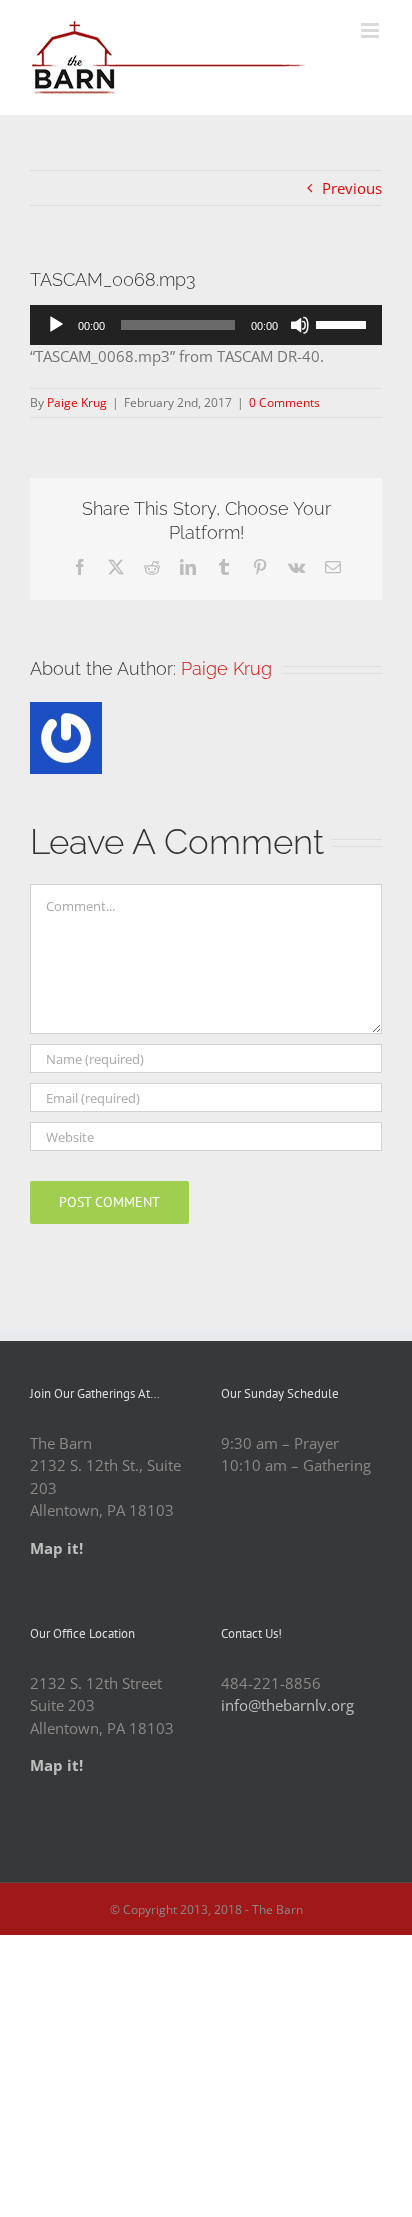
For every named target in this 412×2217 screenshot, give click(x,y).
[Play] (56, 325)
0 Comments (284, 402)
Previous (352, 188)
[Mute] (300, 325)
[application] (206, 325)
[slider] (344, 323)
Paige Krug (77, 402)
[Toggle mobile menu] (371, 30)
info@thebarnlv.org (287, 1705)
